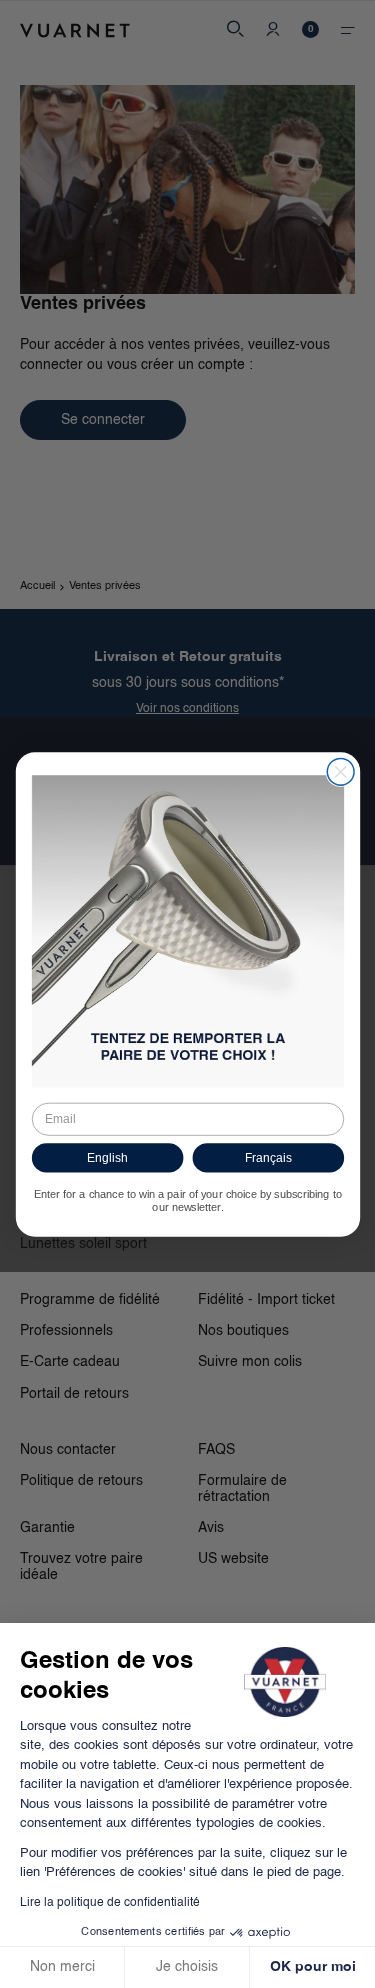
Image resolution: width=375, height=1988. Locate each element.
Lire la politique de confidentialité (110, 1903)
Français (267, 1157)
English (106, 1157)
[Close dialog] (340, 771)
